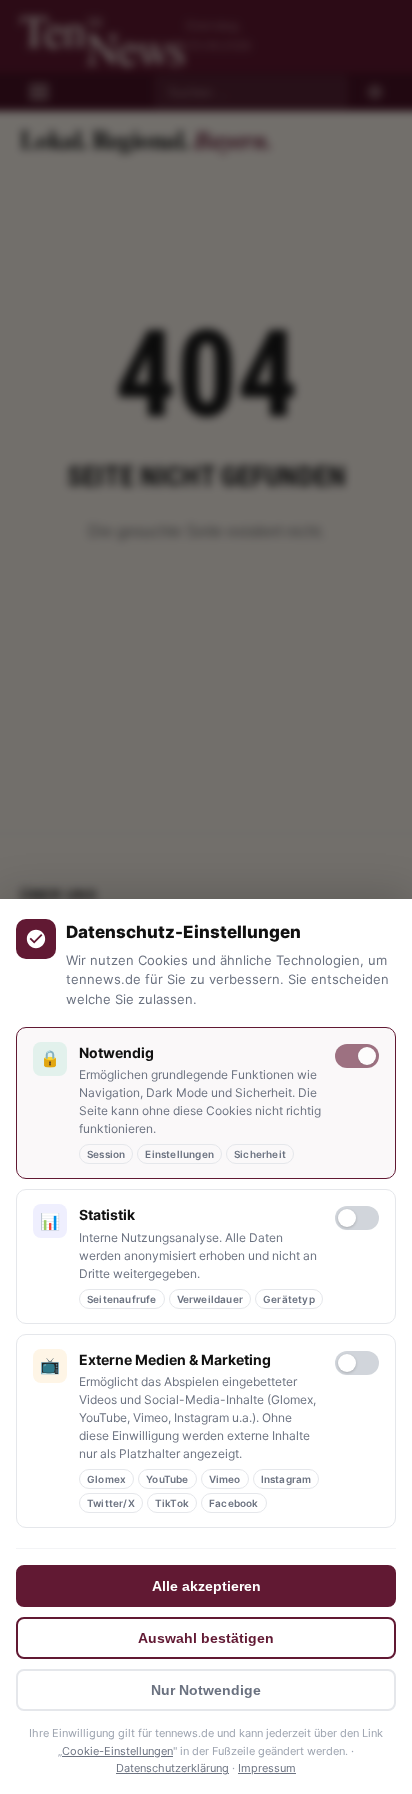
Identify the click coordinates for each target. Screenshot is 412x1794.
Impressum (267, 1768)
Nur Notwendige (206, 1690)
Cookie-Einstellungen (117, 1751)
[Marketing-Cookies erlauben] (357, 1363)
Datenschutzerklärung (172, 1768)
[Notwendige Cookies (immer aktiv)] (357, 1056)
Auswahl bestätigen (206, 1638)
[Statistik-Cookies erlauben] (357, 1218)
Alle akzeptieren (206, 1586)
